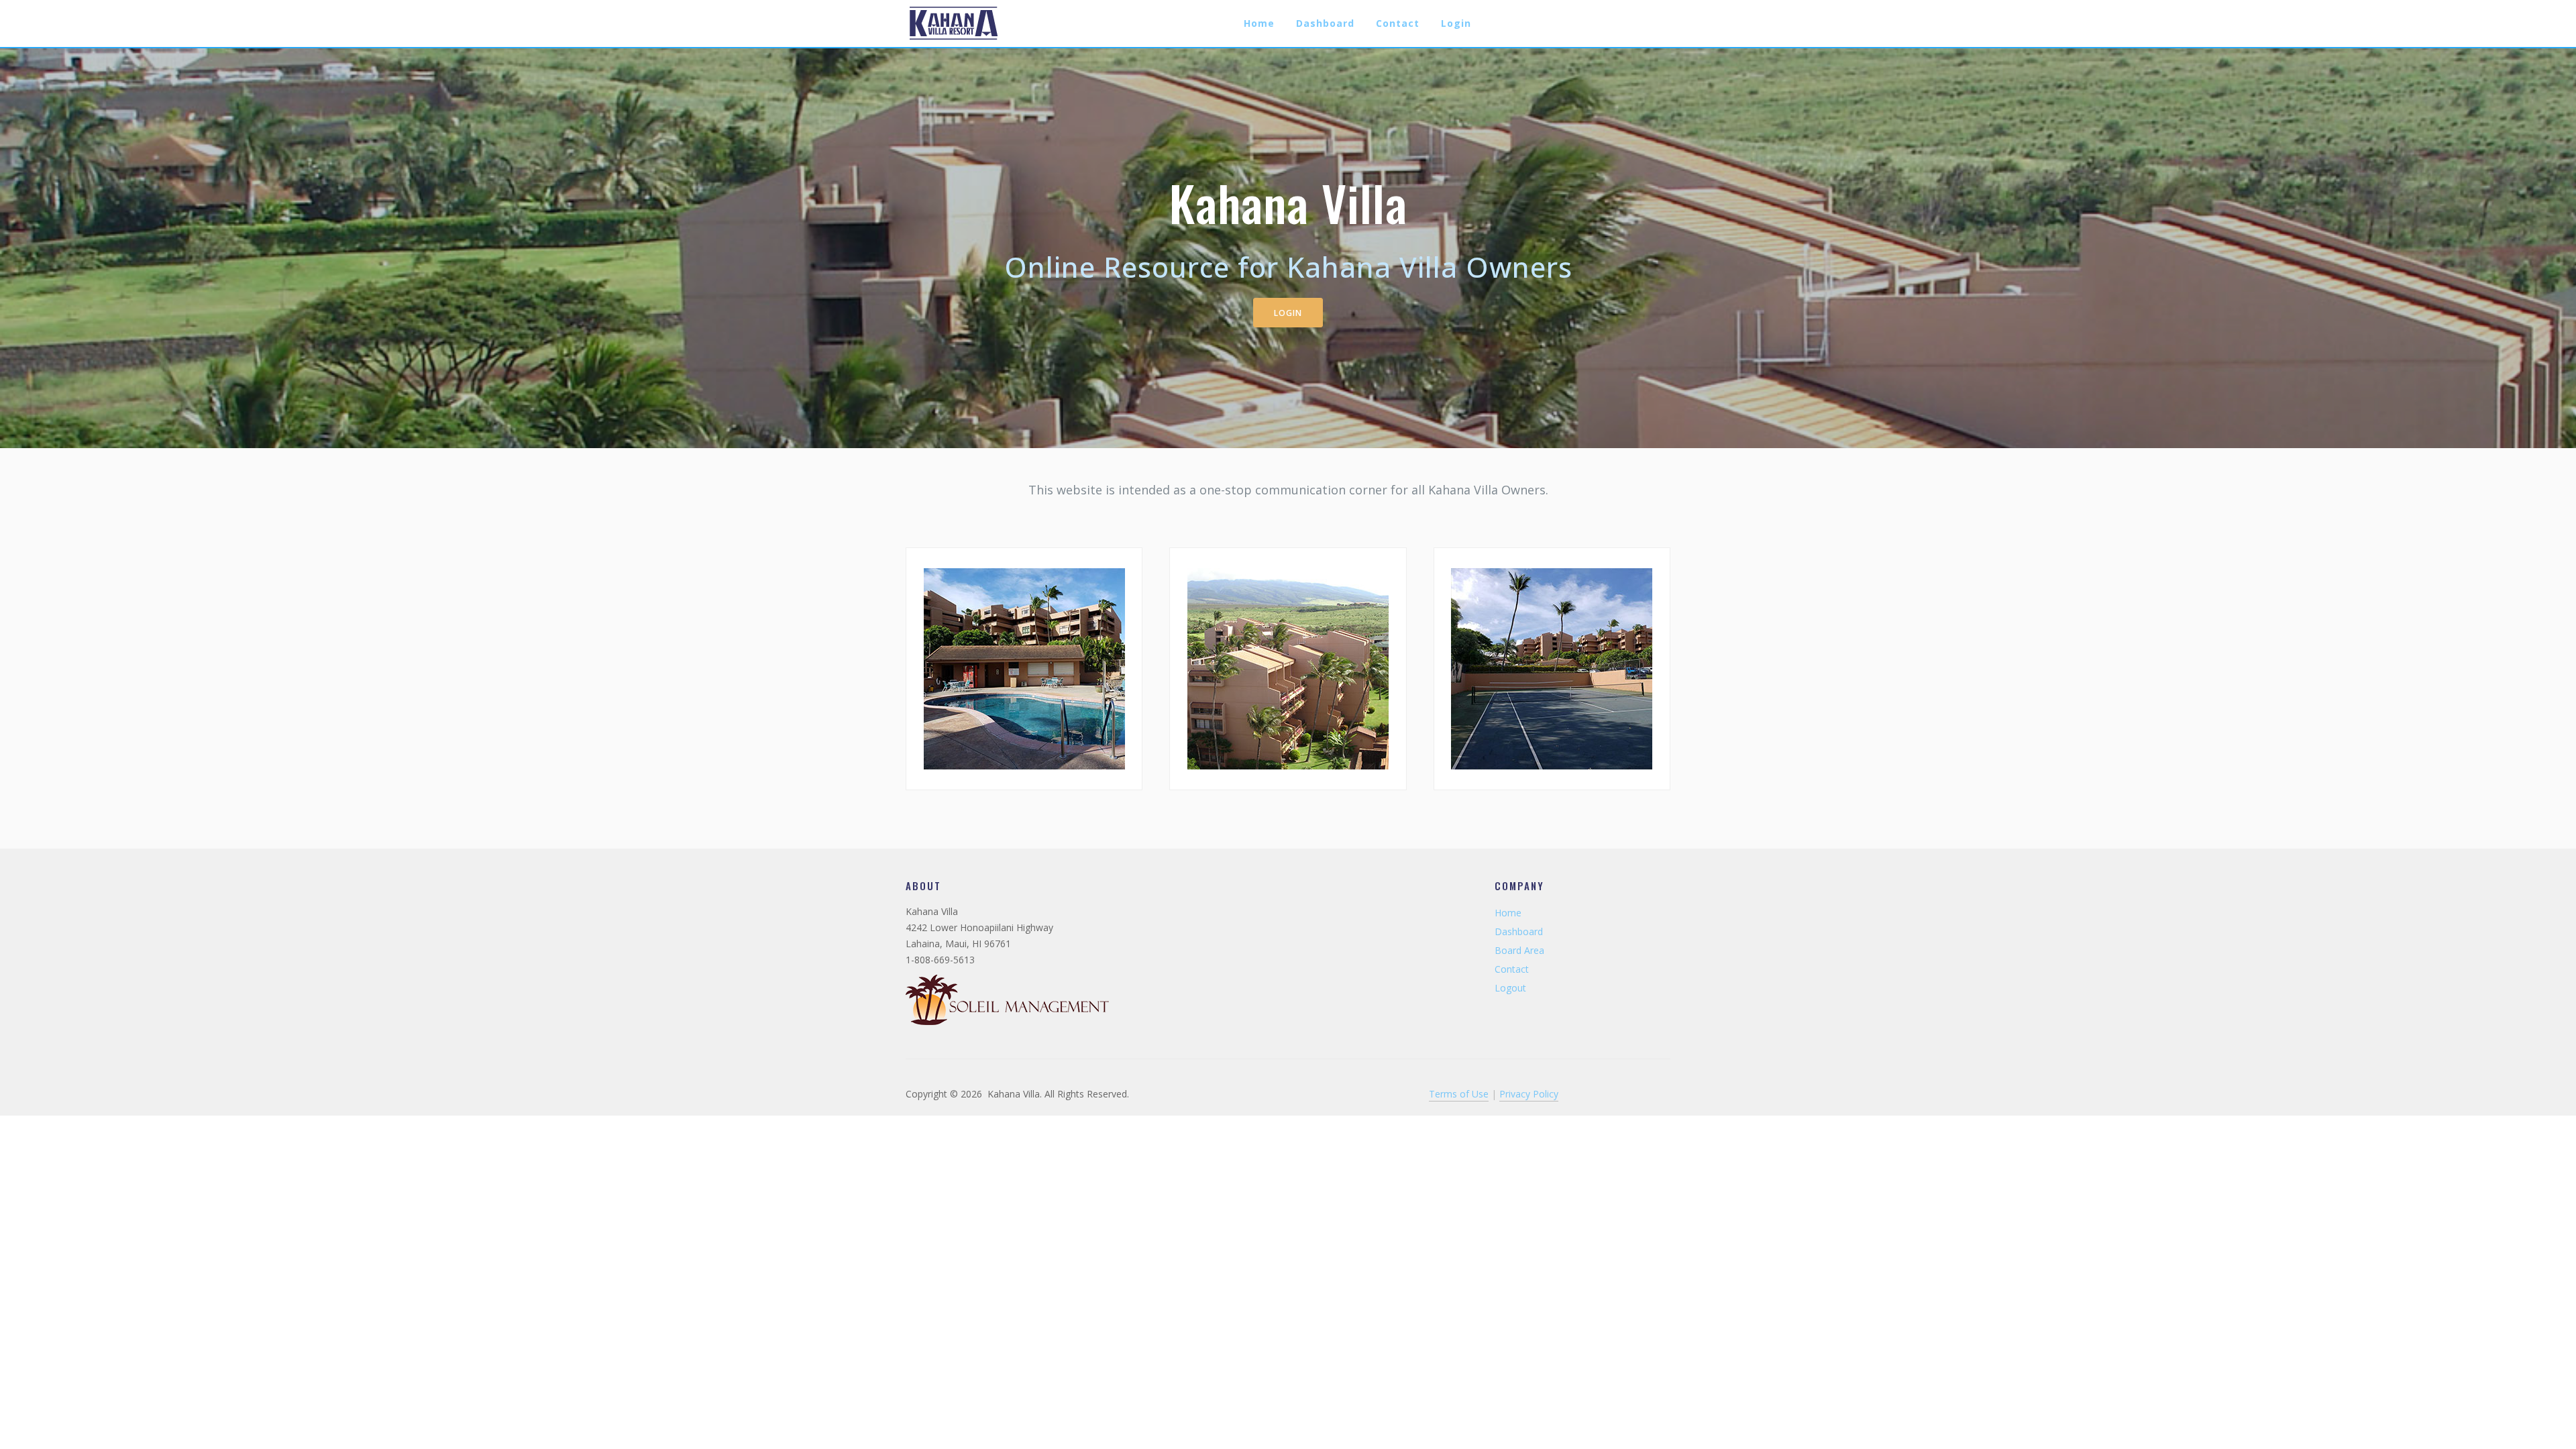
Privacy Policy (1529, 1094)
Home (1259, 23)
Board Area (1519, 950)
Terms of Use (1459, 1094)
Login (1456, 23)
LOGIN (1288, 313)
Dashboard (1325, 23)
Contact (1398, 23)
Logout (1510, 988)
